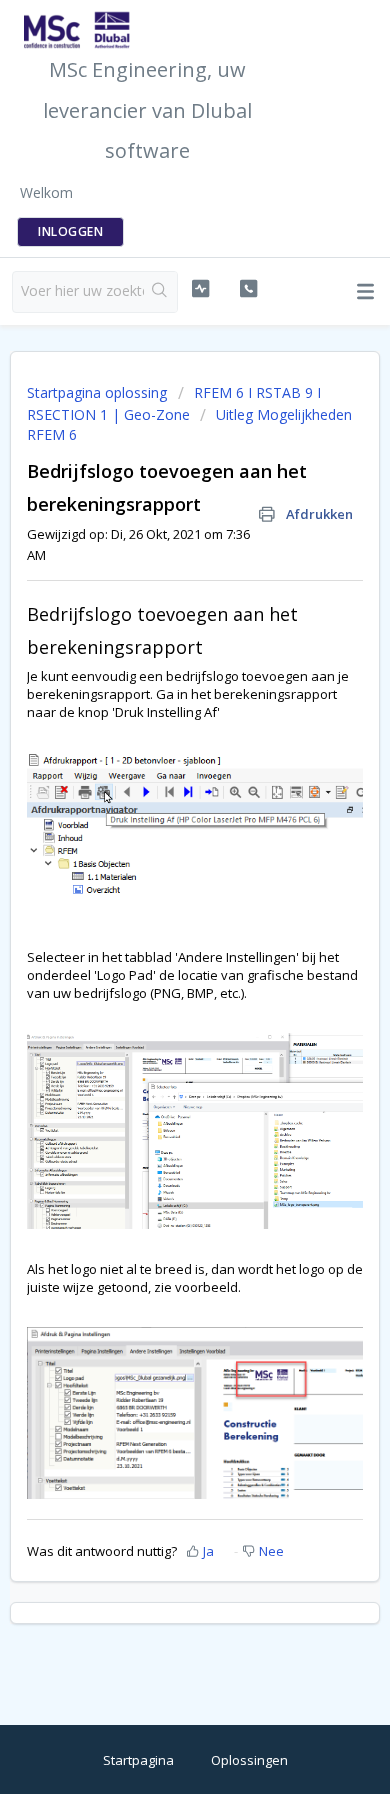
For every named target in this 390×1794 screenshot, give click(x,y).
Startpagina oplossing (99, 392)
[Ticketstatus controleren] (200, 289)
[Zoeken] (160, 292)
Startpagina (138, 1760)
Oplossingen (249, 1760)
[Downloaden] (158, 898)
